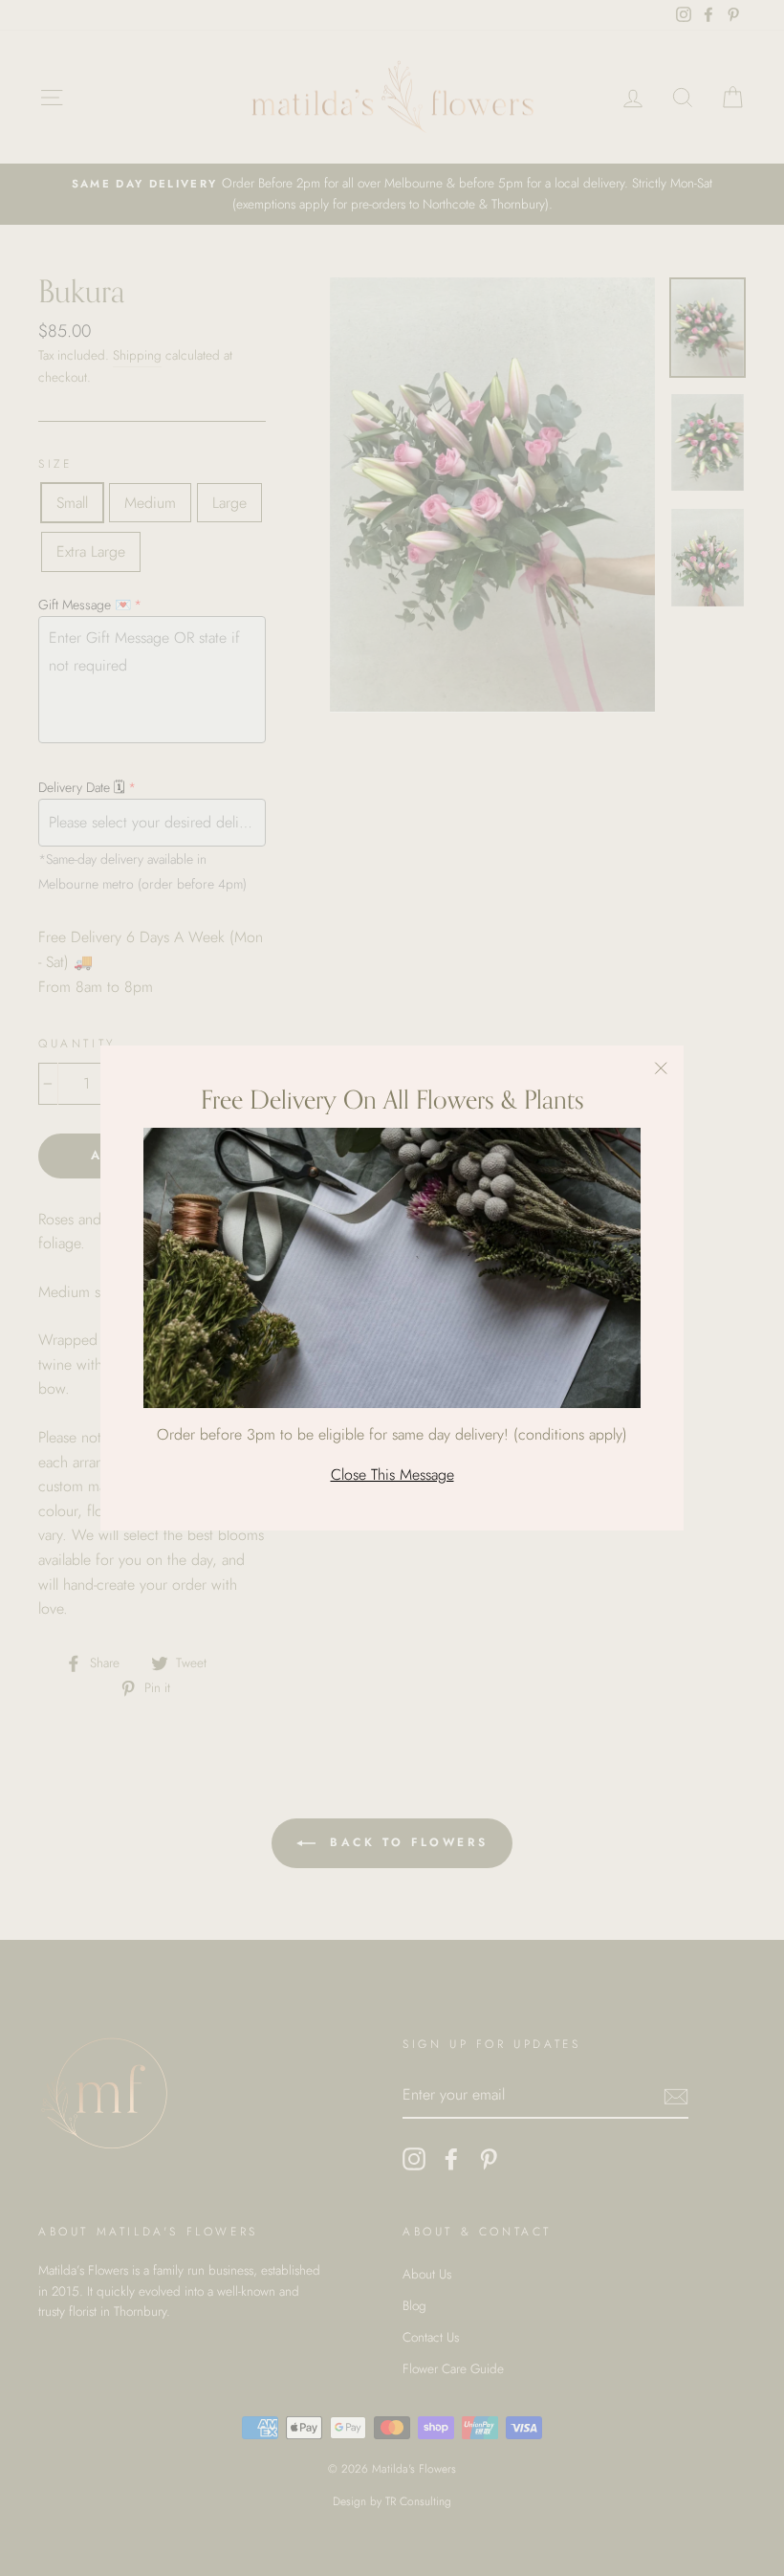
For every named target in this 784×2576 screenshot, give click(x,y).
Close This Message (392, 1475)
